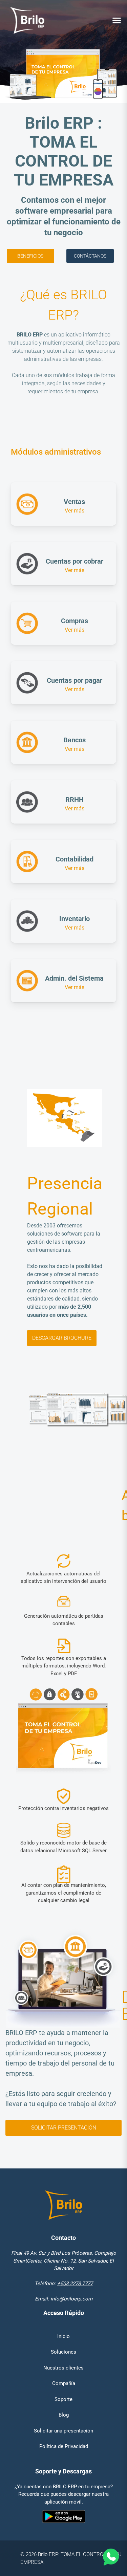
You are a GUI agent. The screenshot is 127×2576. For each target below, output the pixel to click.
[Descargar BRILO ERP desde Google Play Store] (63, 2518)
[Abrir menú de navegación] (117, 20)
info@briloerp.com (71, 2299)
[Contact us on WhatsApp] (110, 2558)
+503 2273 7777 (75, 2284)
